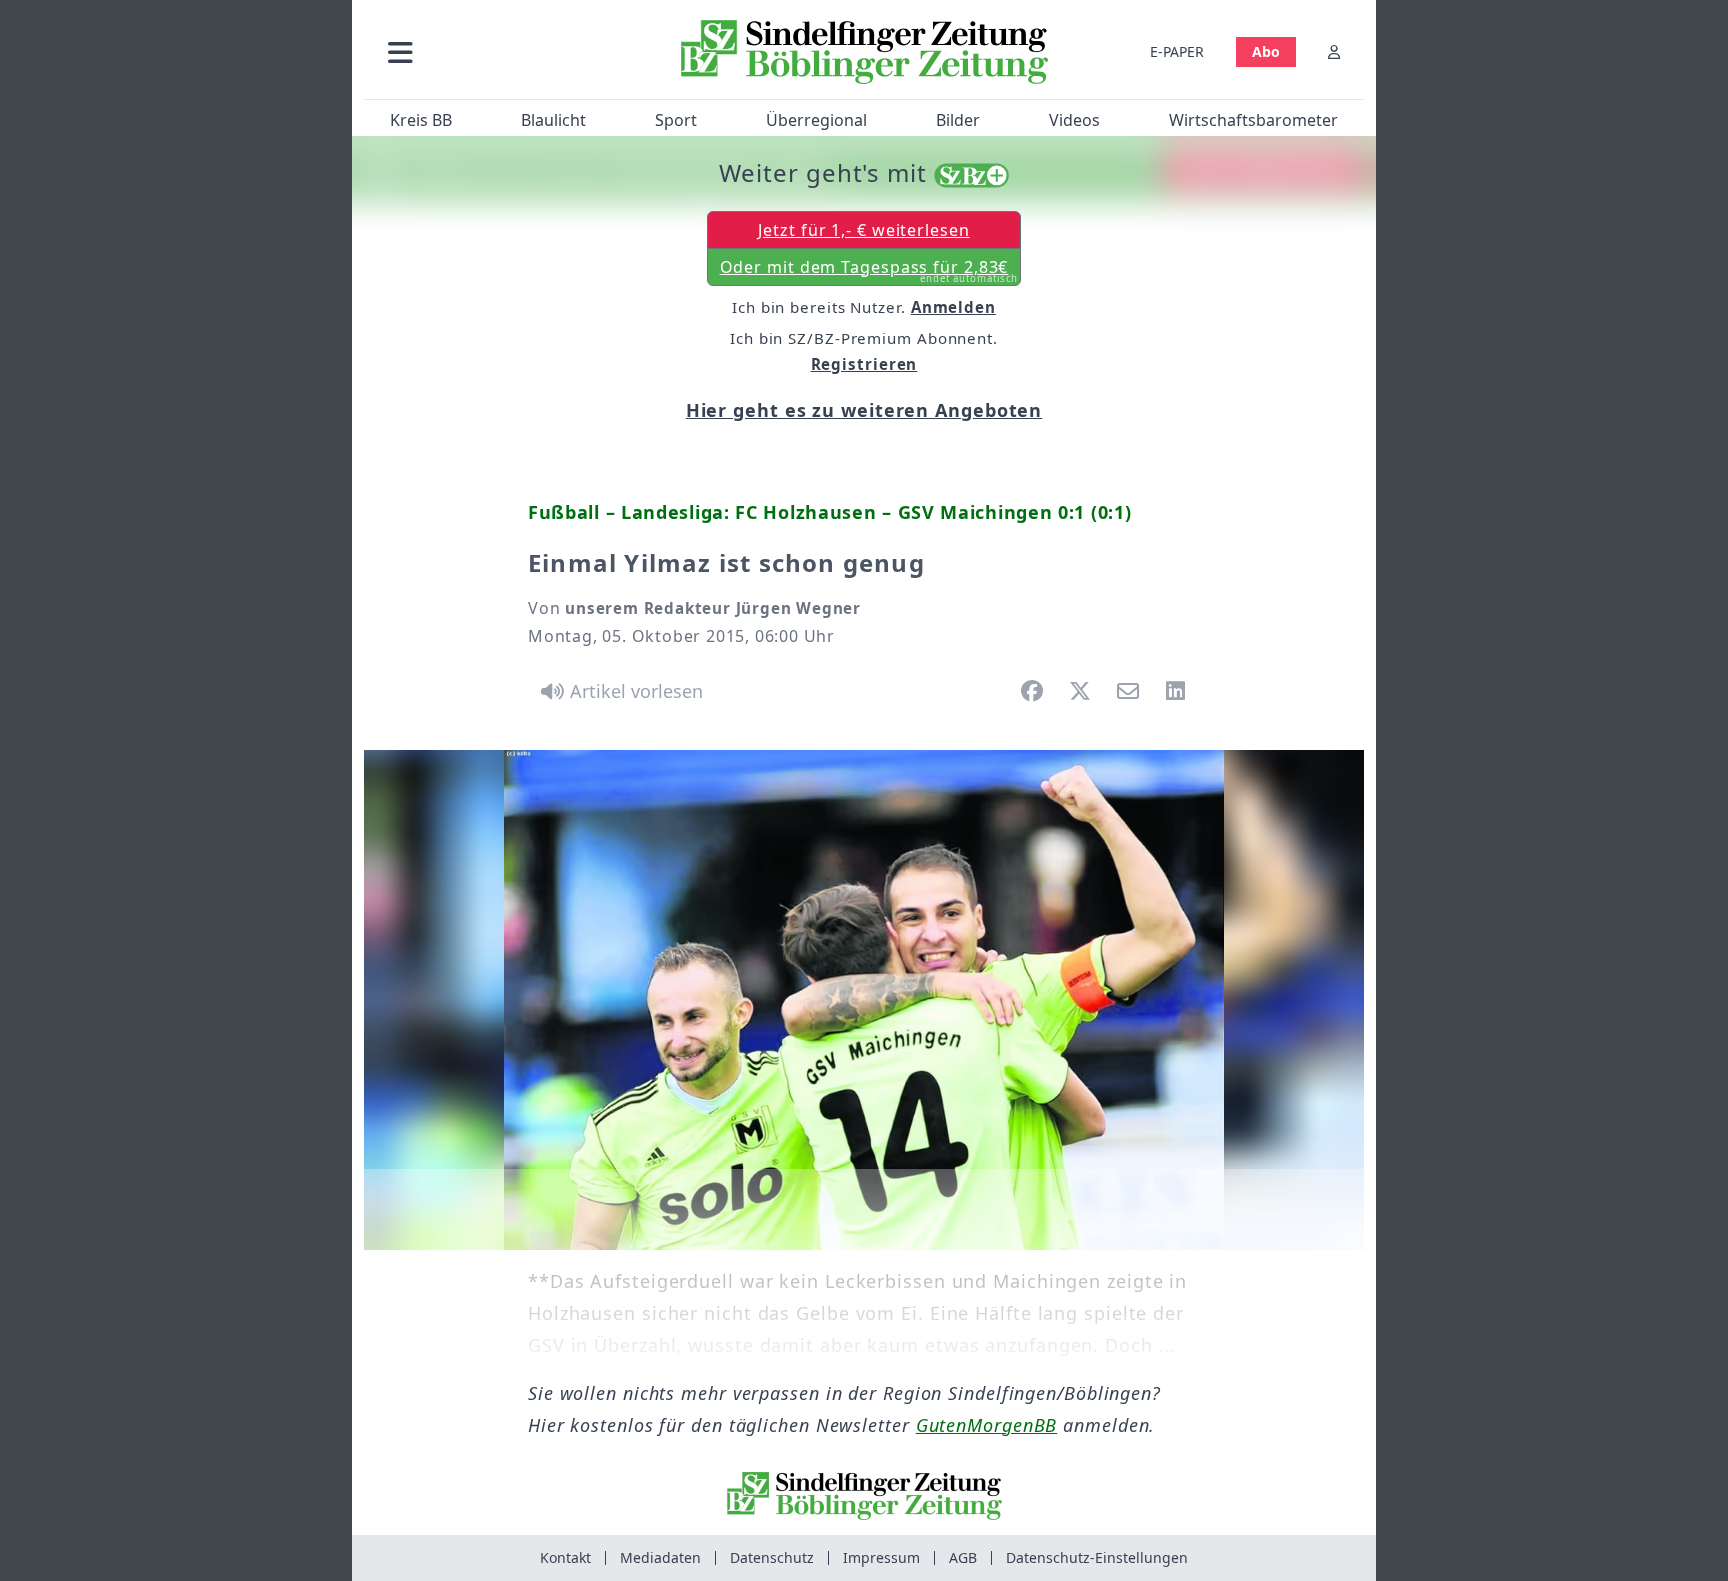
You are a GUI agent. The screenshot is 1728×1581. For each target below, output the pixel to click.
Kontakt (565, 1557)
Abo (1266, 51)
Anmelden (953, 307)
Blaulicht (553, 120)
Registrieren (864, 364)
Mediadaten (660, 1557)
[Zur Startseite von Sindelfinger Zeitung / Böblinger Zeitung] (864, 52)
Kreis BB (421, 120)
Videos (1074, 120)
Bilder (958, 120)
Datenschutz (772, 1557)
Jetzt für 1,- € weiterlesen (863, 230)
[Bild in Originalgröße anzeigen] (864, 1000)
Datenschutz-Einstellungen (1097, 1557)
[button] (507, 51)
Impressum (881, 1557)
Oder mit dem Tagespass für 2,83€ (869, 271)
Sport (676, 120)
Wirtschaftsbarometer (1253, 120)
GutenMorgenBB (987, 1425)
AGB (963, 1557)
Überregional (816, 120)
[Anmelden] (1334, 51)
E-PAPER (1177, 51)
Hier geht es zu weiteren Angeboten (864, 410)
